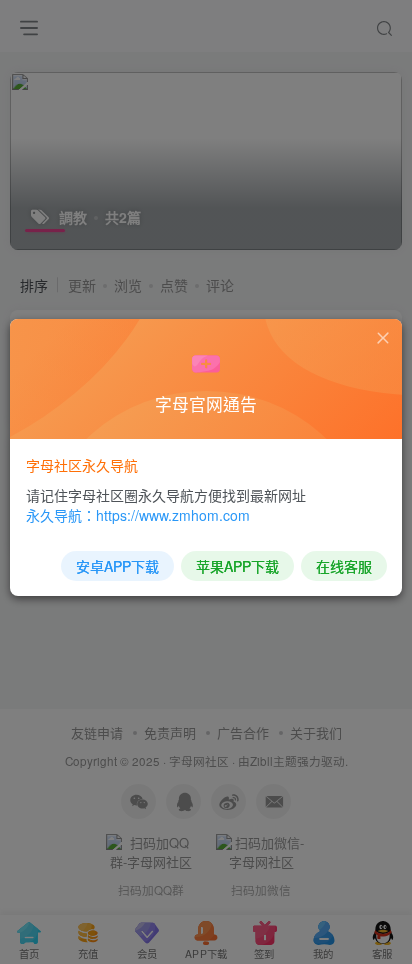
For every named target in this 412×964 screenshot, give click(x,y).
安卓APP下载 (117, 566)
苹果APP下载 (237, 566)
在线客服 (344, 566)
